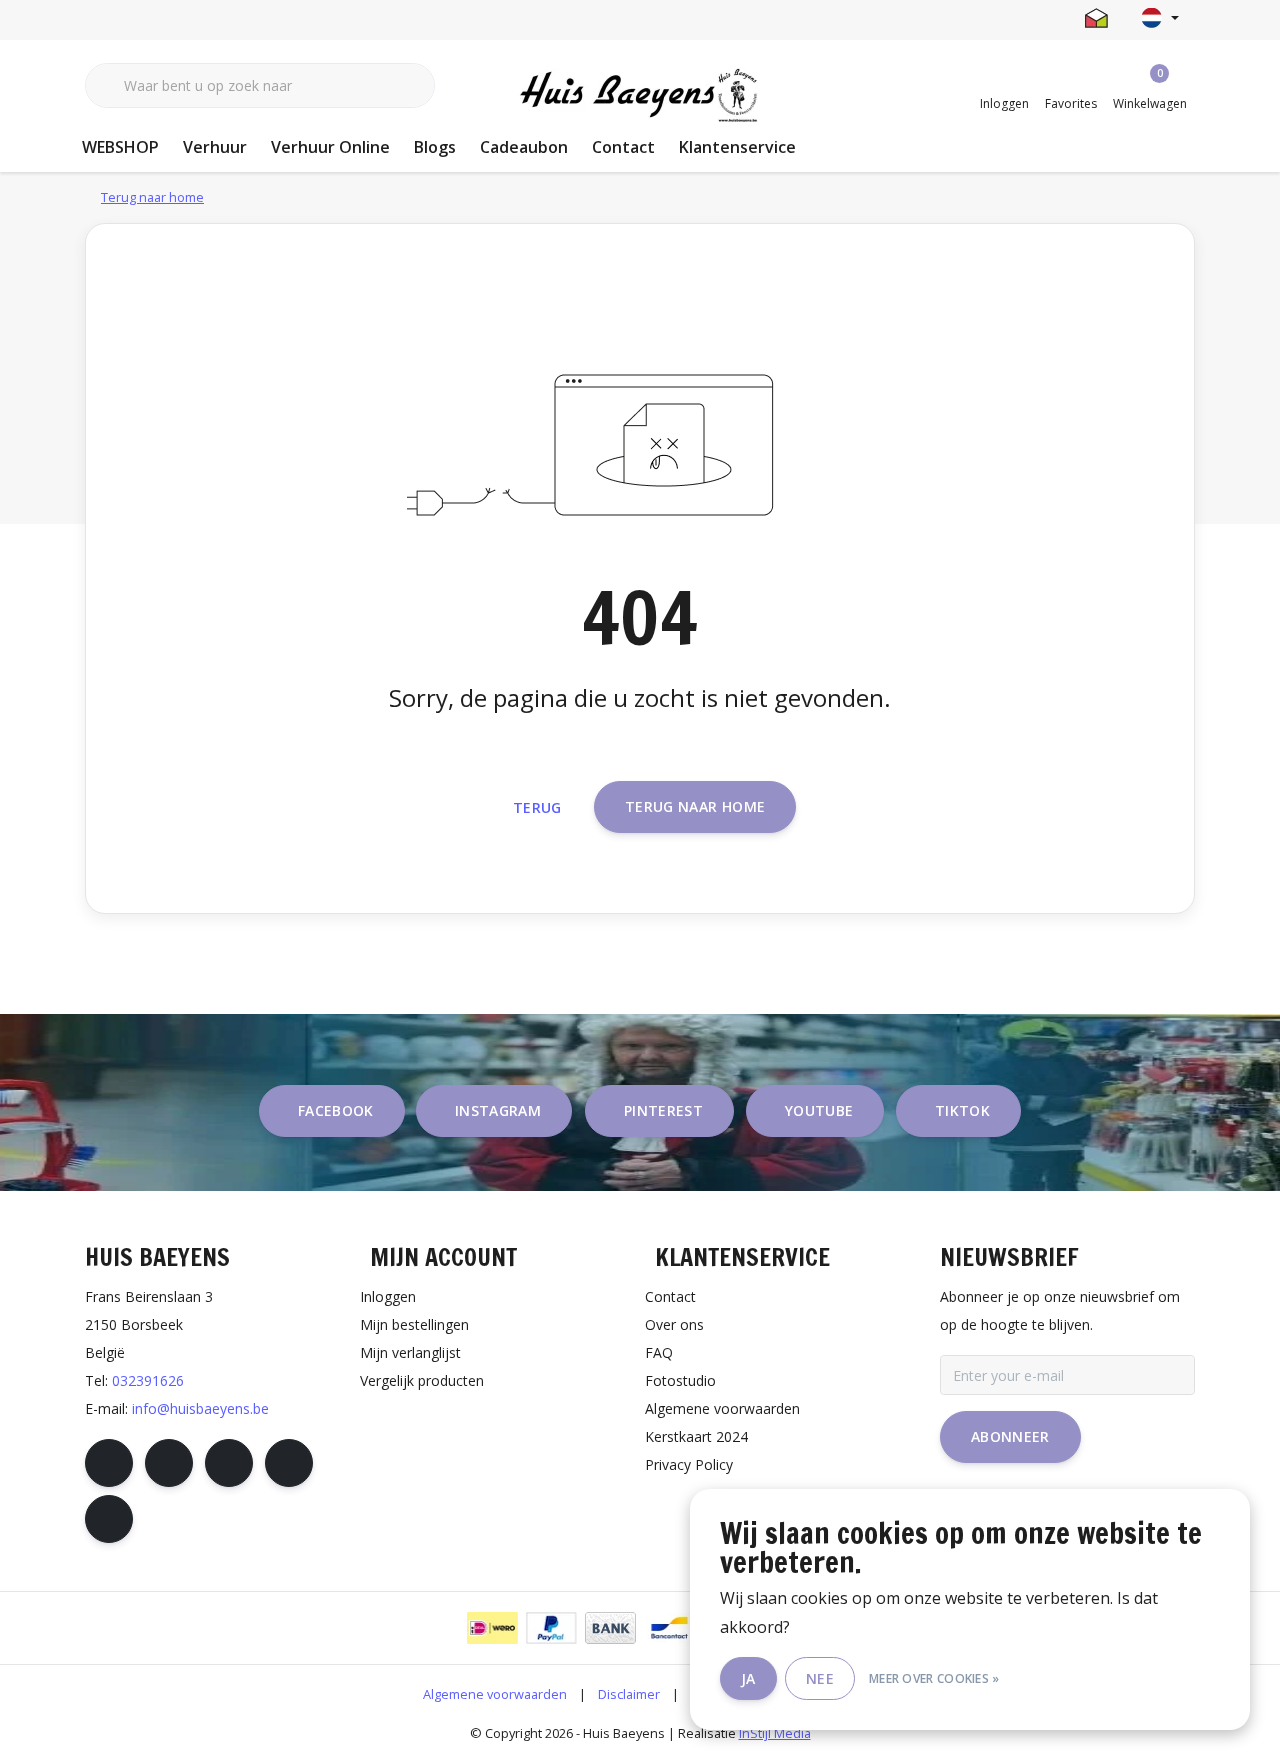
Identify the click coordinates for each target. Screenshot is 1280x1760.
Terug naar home (695, 806)
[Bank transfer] (610, 1628)
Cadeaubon (524, 147)
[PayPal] (551, 1628)
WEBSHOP (120, 147)
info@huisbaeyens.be (200, 1408)
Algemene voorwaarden (495, 1694)
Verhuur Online (330, 147)
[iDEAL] (492, 1628)
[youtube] (289, 1463)
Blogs (435, 147)
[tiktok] (109, 1519)
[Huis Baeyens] (640, 96)
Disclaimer (629, 1694)
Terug (537, 807)
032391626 (148, 1380)
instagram (498, 1110)
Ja (748, 1678)
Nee (820, 1678)
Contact (623, 147)
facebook (336, 1110)
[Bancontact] (669, 1628)
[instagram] (169, 1463)
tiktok (962, 1110)
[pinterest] (229, 1463)
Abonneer (1010, 1436)
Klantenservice (737, 147)
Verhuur (215, 147)
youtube (819, 1110)
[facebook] (109, 1463)
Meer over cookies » (934, 1678)
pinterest (663, 1110)
